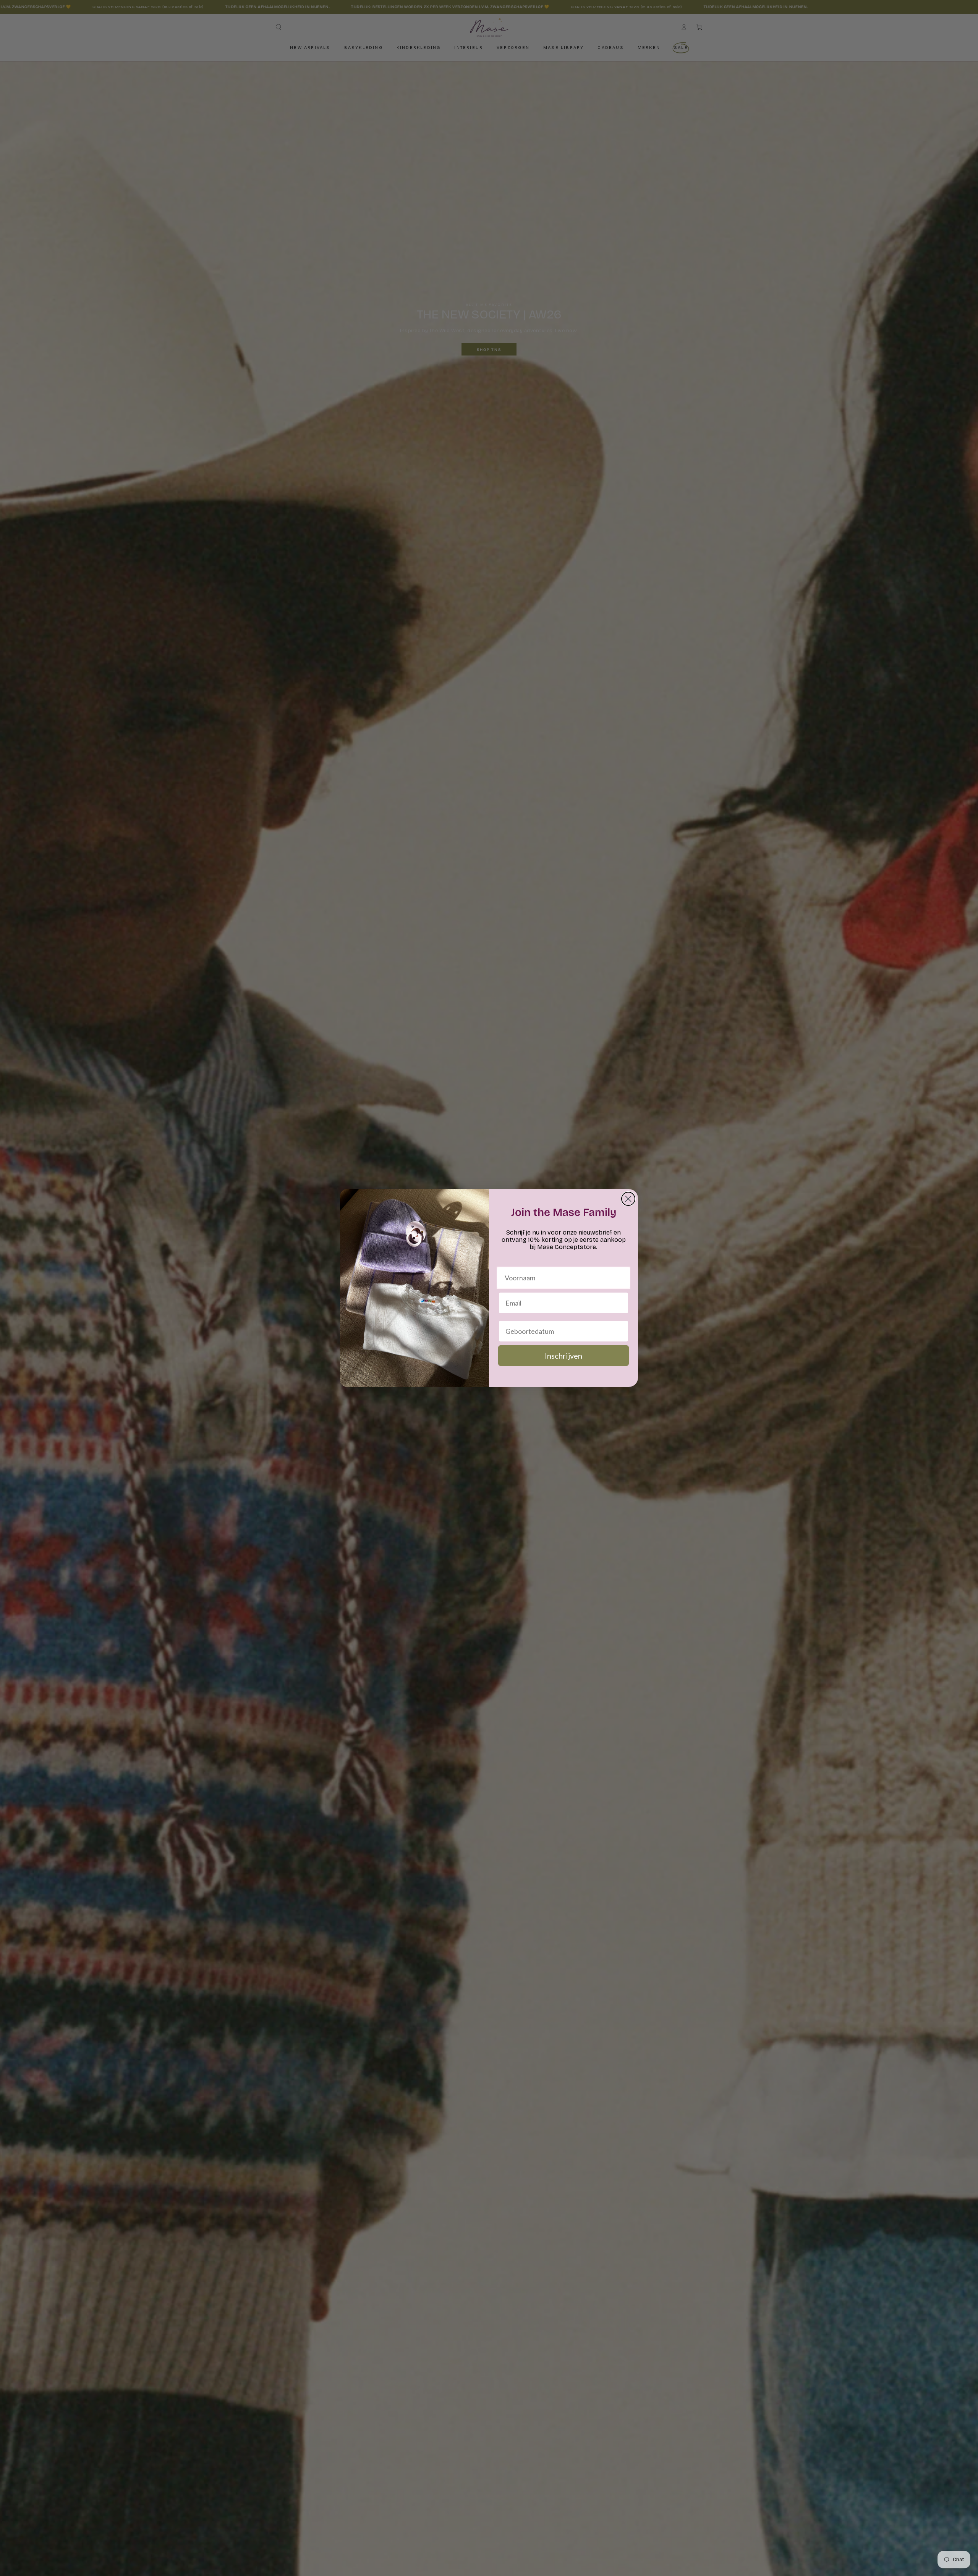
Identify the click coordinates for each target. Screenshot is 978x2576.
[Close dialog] (628, 1199)
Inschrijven (563, 1356)
